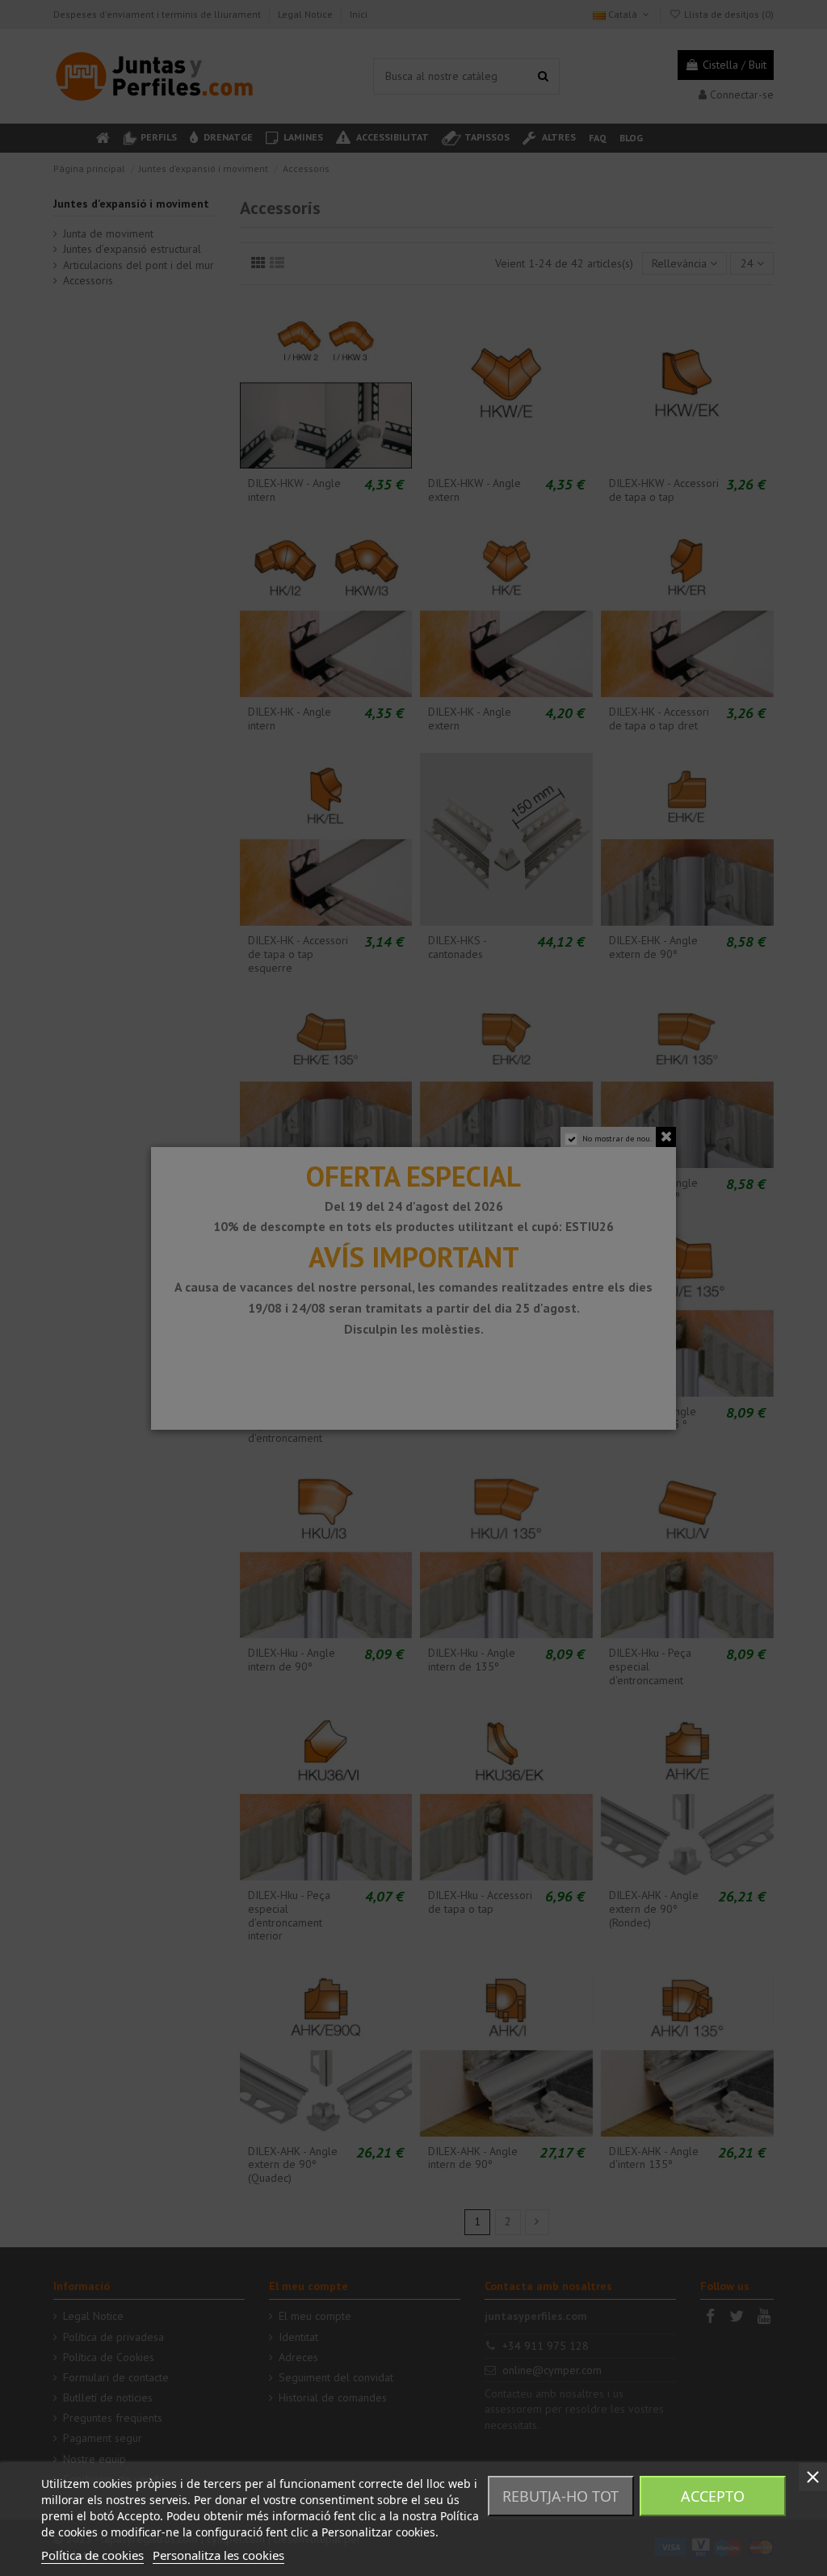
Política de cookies (92, 2555)
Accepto (713, 2496)
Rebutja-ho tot (560, 2496)
